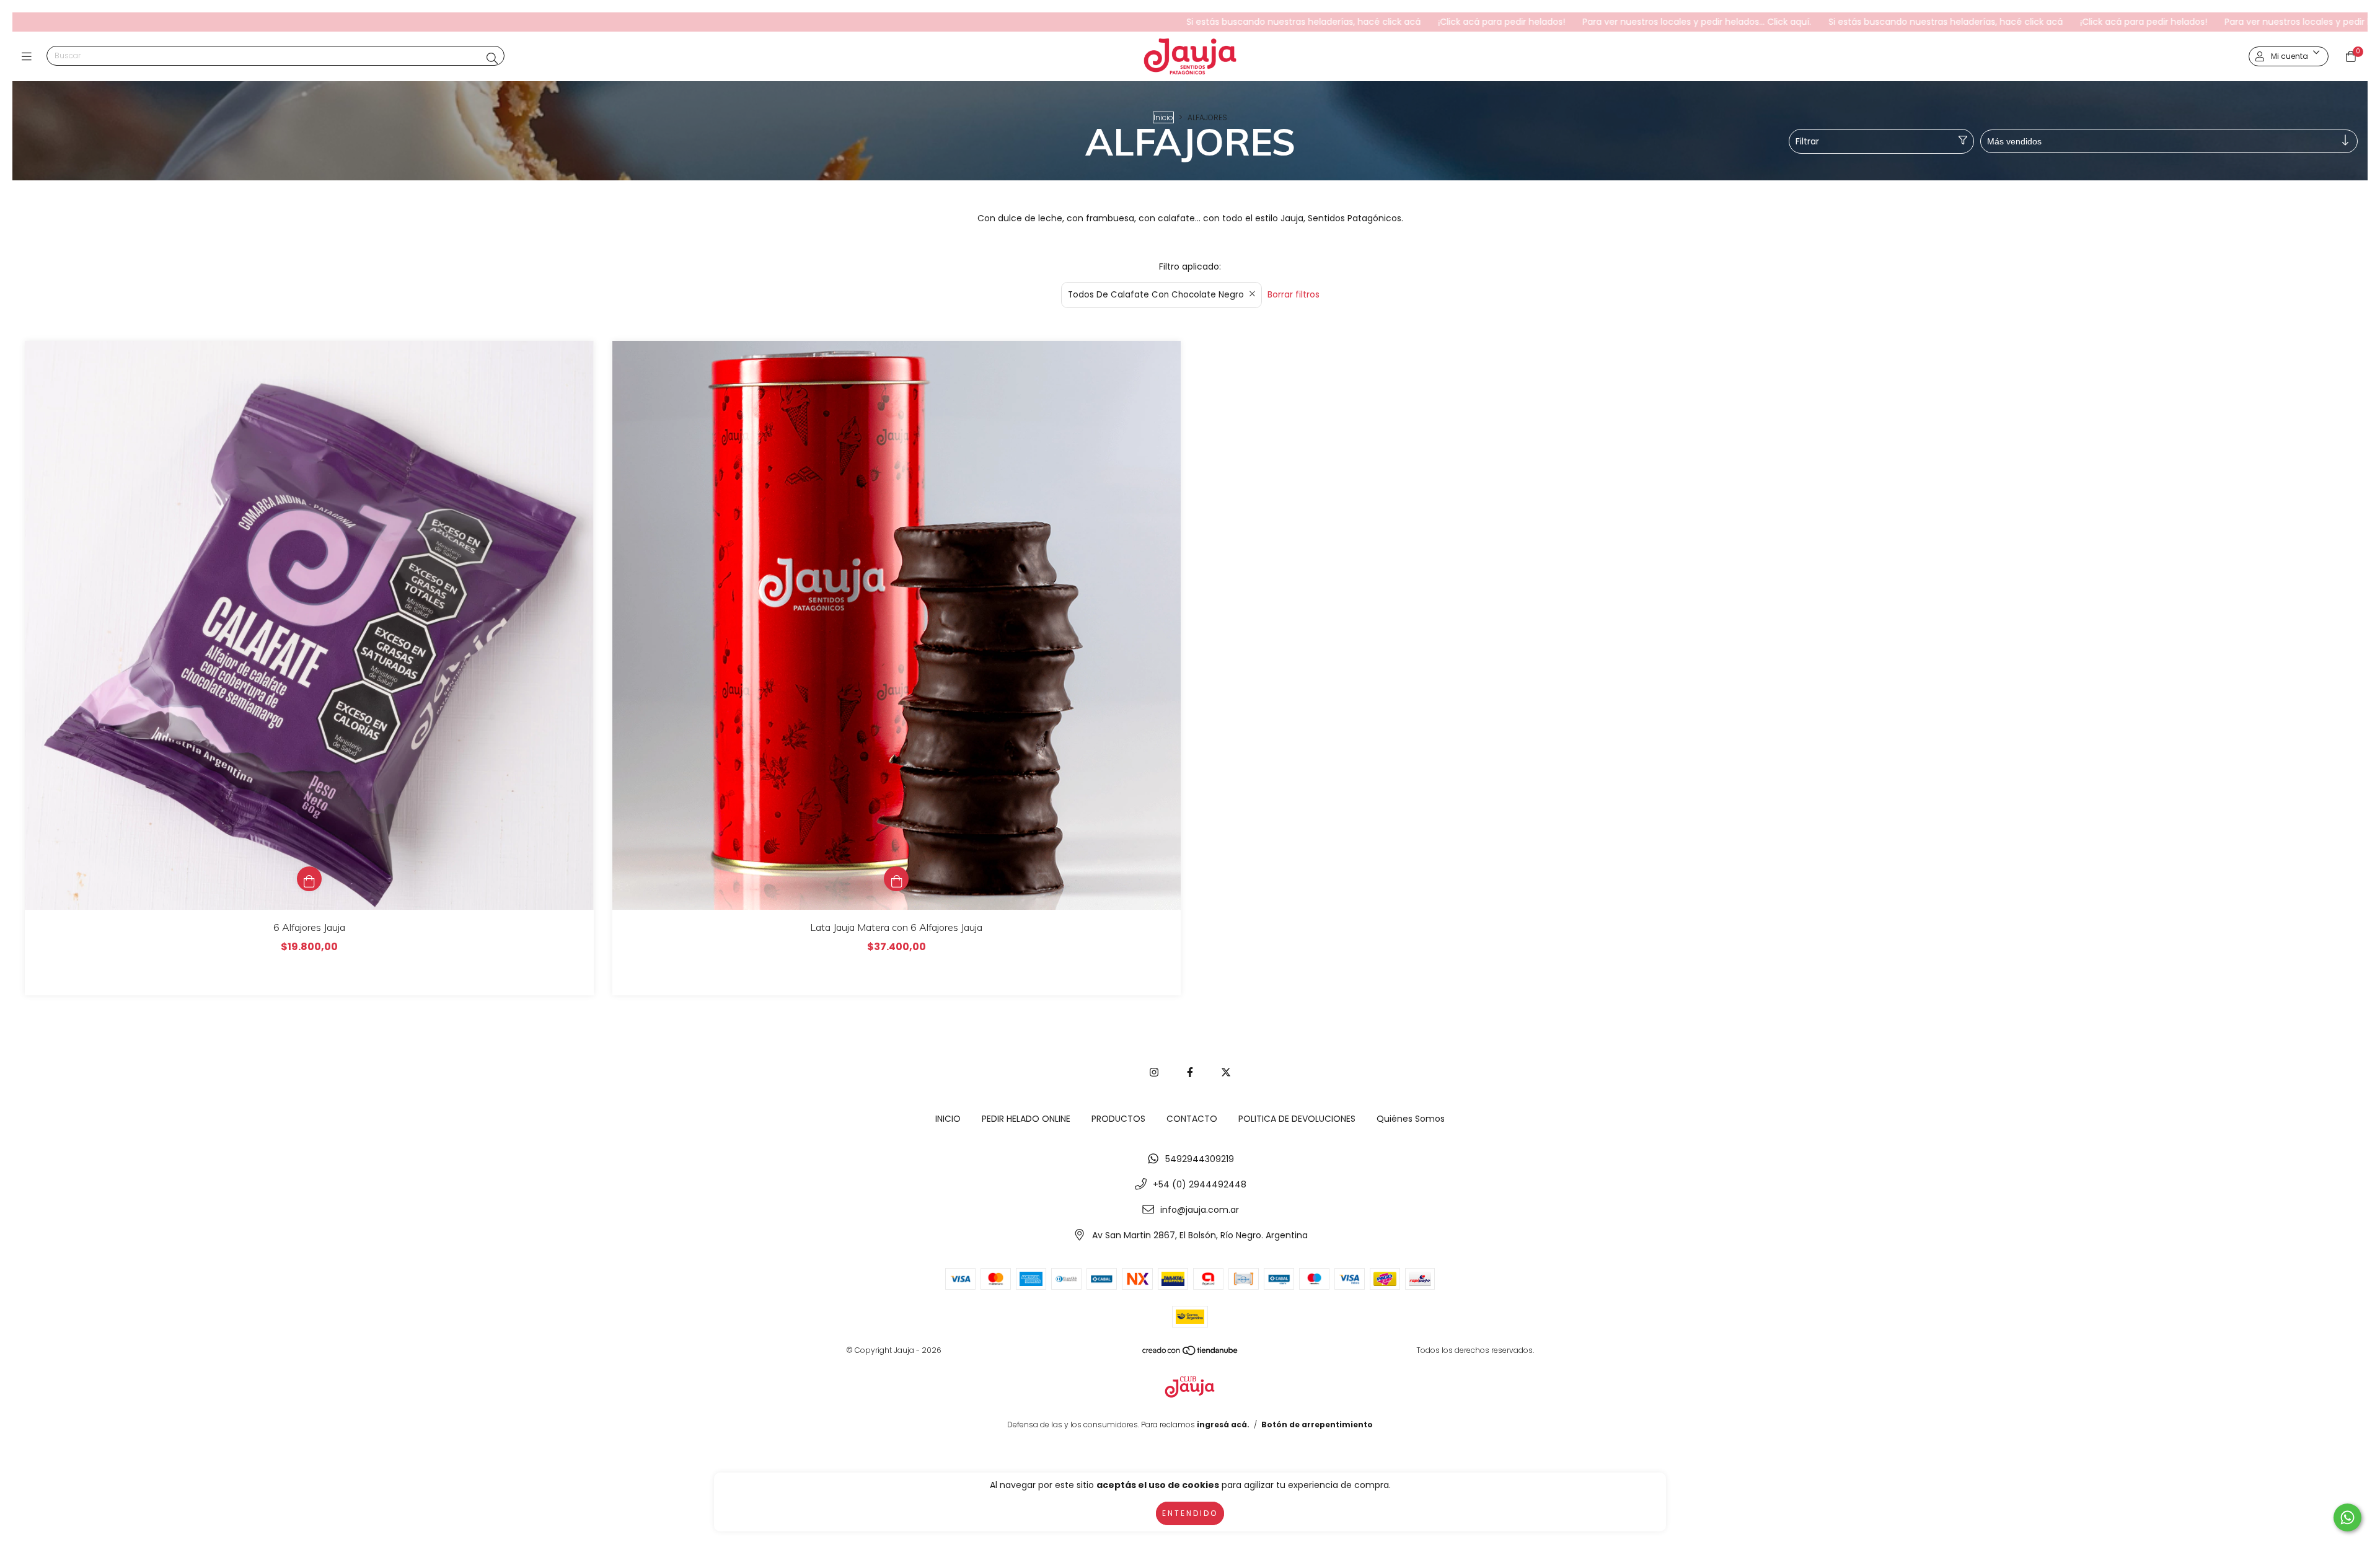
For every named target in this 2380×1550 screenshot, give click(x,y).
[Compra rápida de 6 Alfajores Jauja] (309, 879)
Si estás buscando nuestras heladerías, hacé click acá (1147, 22)
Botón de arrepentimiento (1317, 1425)
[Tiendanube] (1191, 1353)
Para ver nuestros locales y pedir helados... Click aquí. (1540, 22)
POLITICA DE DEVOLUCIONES (1297, 1119)
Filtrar (1807, 141)
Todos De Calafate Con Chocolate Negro (1156, 295)
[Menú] (29, 57)
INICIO (948, 1119)
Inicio (1163, 117)
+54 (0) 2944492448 (1200, 1184)
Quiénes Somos (1411, 1119)
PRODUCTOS (1118, 1119)
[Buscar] (492, 59)
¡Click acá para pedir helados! (1345, 22)
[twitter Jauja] (1226, 1072)
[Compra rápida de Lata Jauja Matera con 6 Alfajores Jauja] (896, 879)
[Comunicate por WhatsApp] (2347, 1517)
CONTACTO (1192, 1119)
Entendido (1190, 1513)
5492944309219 (1200, 1159)
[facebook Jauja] (1190, 1072)
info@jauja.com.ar (1200, 1210)
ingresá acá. (1223, 1425)
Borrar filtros (1294, 294)
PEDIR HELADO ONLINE (1026, 1119)
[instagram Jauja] (1154, 1072)
